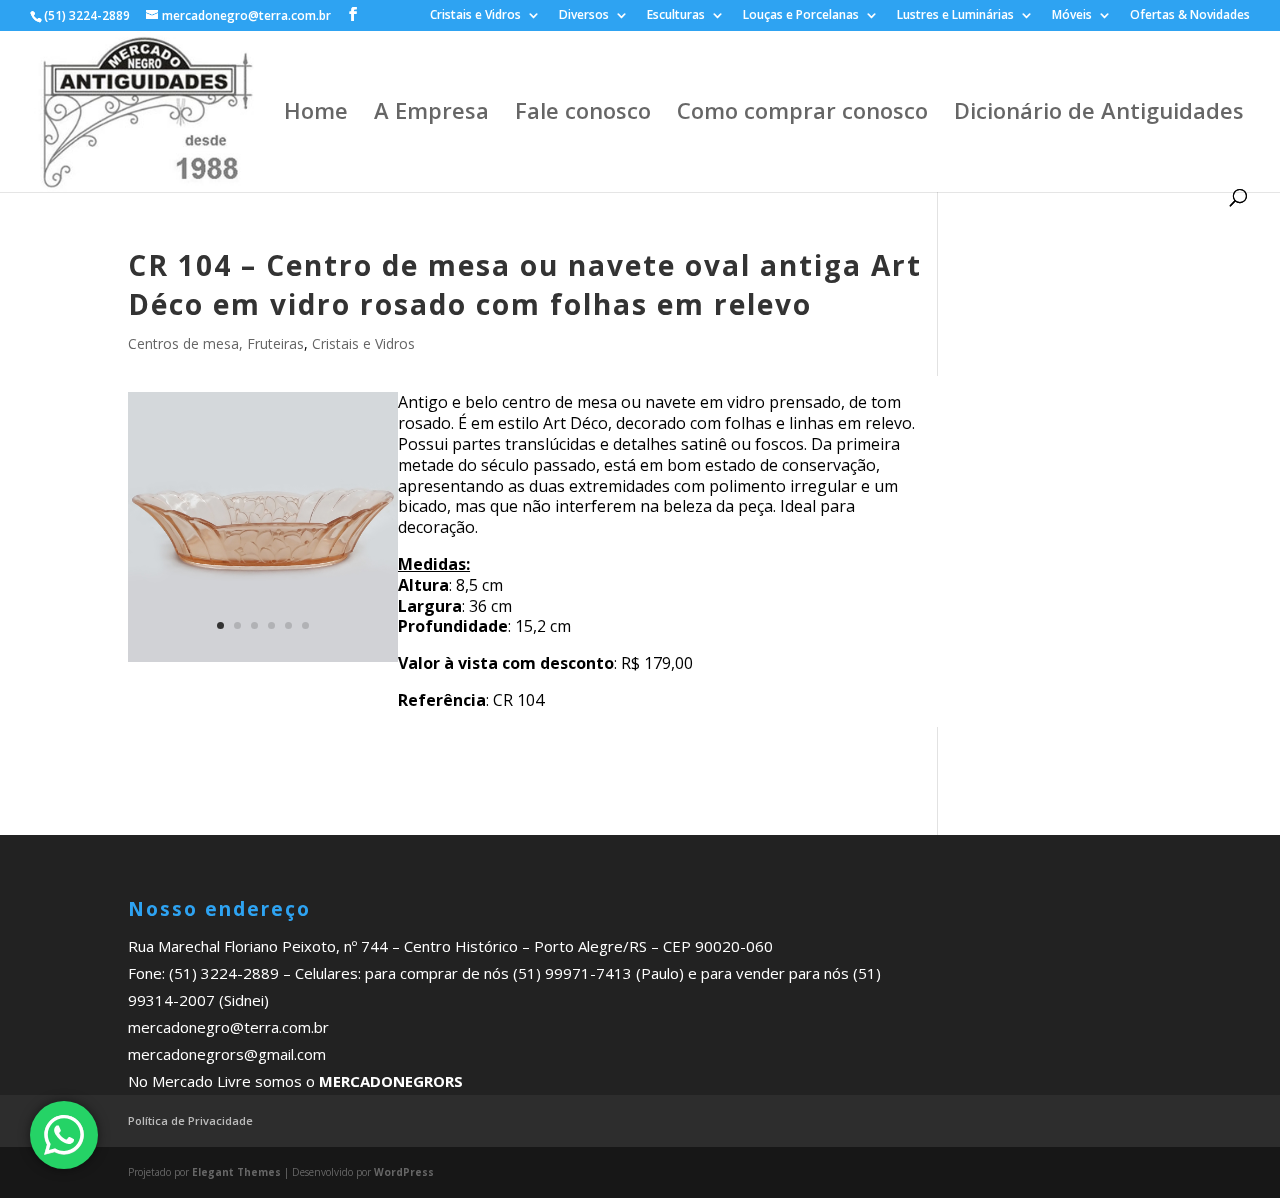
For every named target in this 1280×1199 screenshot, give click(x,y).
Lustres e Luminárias (955, 16)
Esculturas (676, 16)
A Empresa (431, 114)
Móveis (1072, 16)
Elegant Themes (236, 1172)
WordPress (404, 1172)
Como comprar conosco (802, 114)
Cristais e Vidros (475, 16)
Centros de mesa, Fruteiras (216, 343)
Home (316, 114)
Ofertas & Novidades (1190, 16)
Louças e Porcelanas (801, 16)
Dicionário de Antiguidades (1099, 114)
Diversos (584, 16)
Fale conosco (583, 114)
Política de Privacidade (190, 1120)
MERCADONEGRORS (391, 1081)
